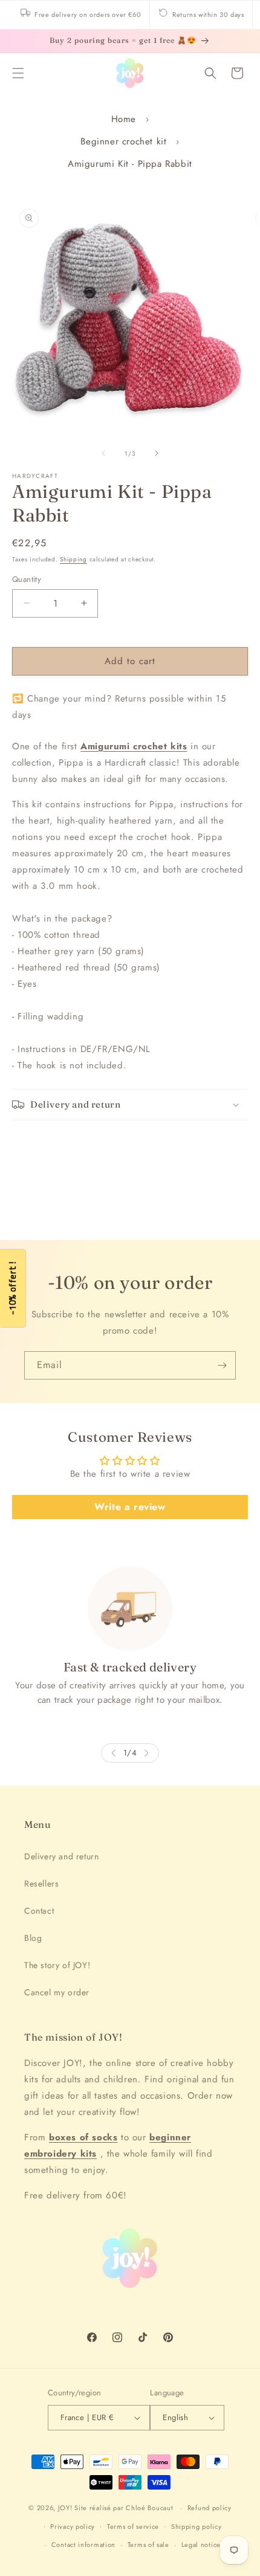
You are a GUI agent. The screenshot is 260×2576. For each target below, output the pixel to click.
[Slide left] (103, 453)
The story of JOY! (57, 1965)
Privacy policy (73, 2526)
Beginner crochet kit (123, 141)
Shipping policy (197, 2526)
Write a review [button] (130, 1507)
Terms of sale (148, 2545)
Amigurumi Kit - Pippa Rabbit (130, 164)
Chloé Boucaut (151, 2508)
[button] (18, 73)
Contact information (83, 2545)
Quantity (27, 579)
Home (124, 119)
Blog (33, 1938)
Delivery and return (61, 1856)
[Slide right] (157, 453)
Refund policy (210, 2508)
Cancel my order (57, 1992)
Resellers (41, 1884)
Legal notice (201, 2545)
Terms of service (133, 2526)
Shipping (73, 559)
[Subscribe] (222, 1365)
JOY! (65, 2508)
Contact (39, 1911)
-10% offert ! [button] (12, 1288)
